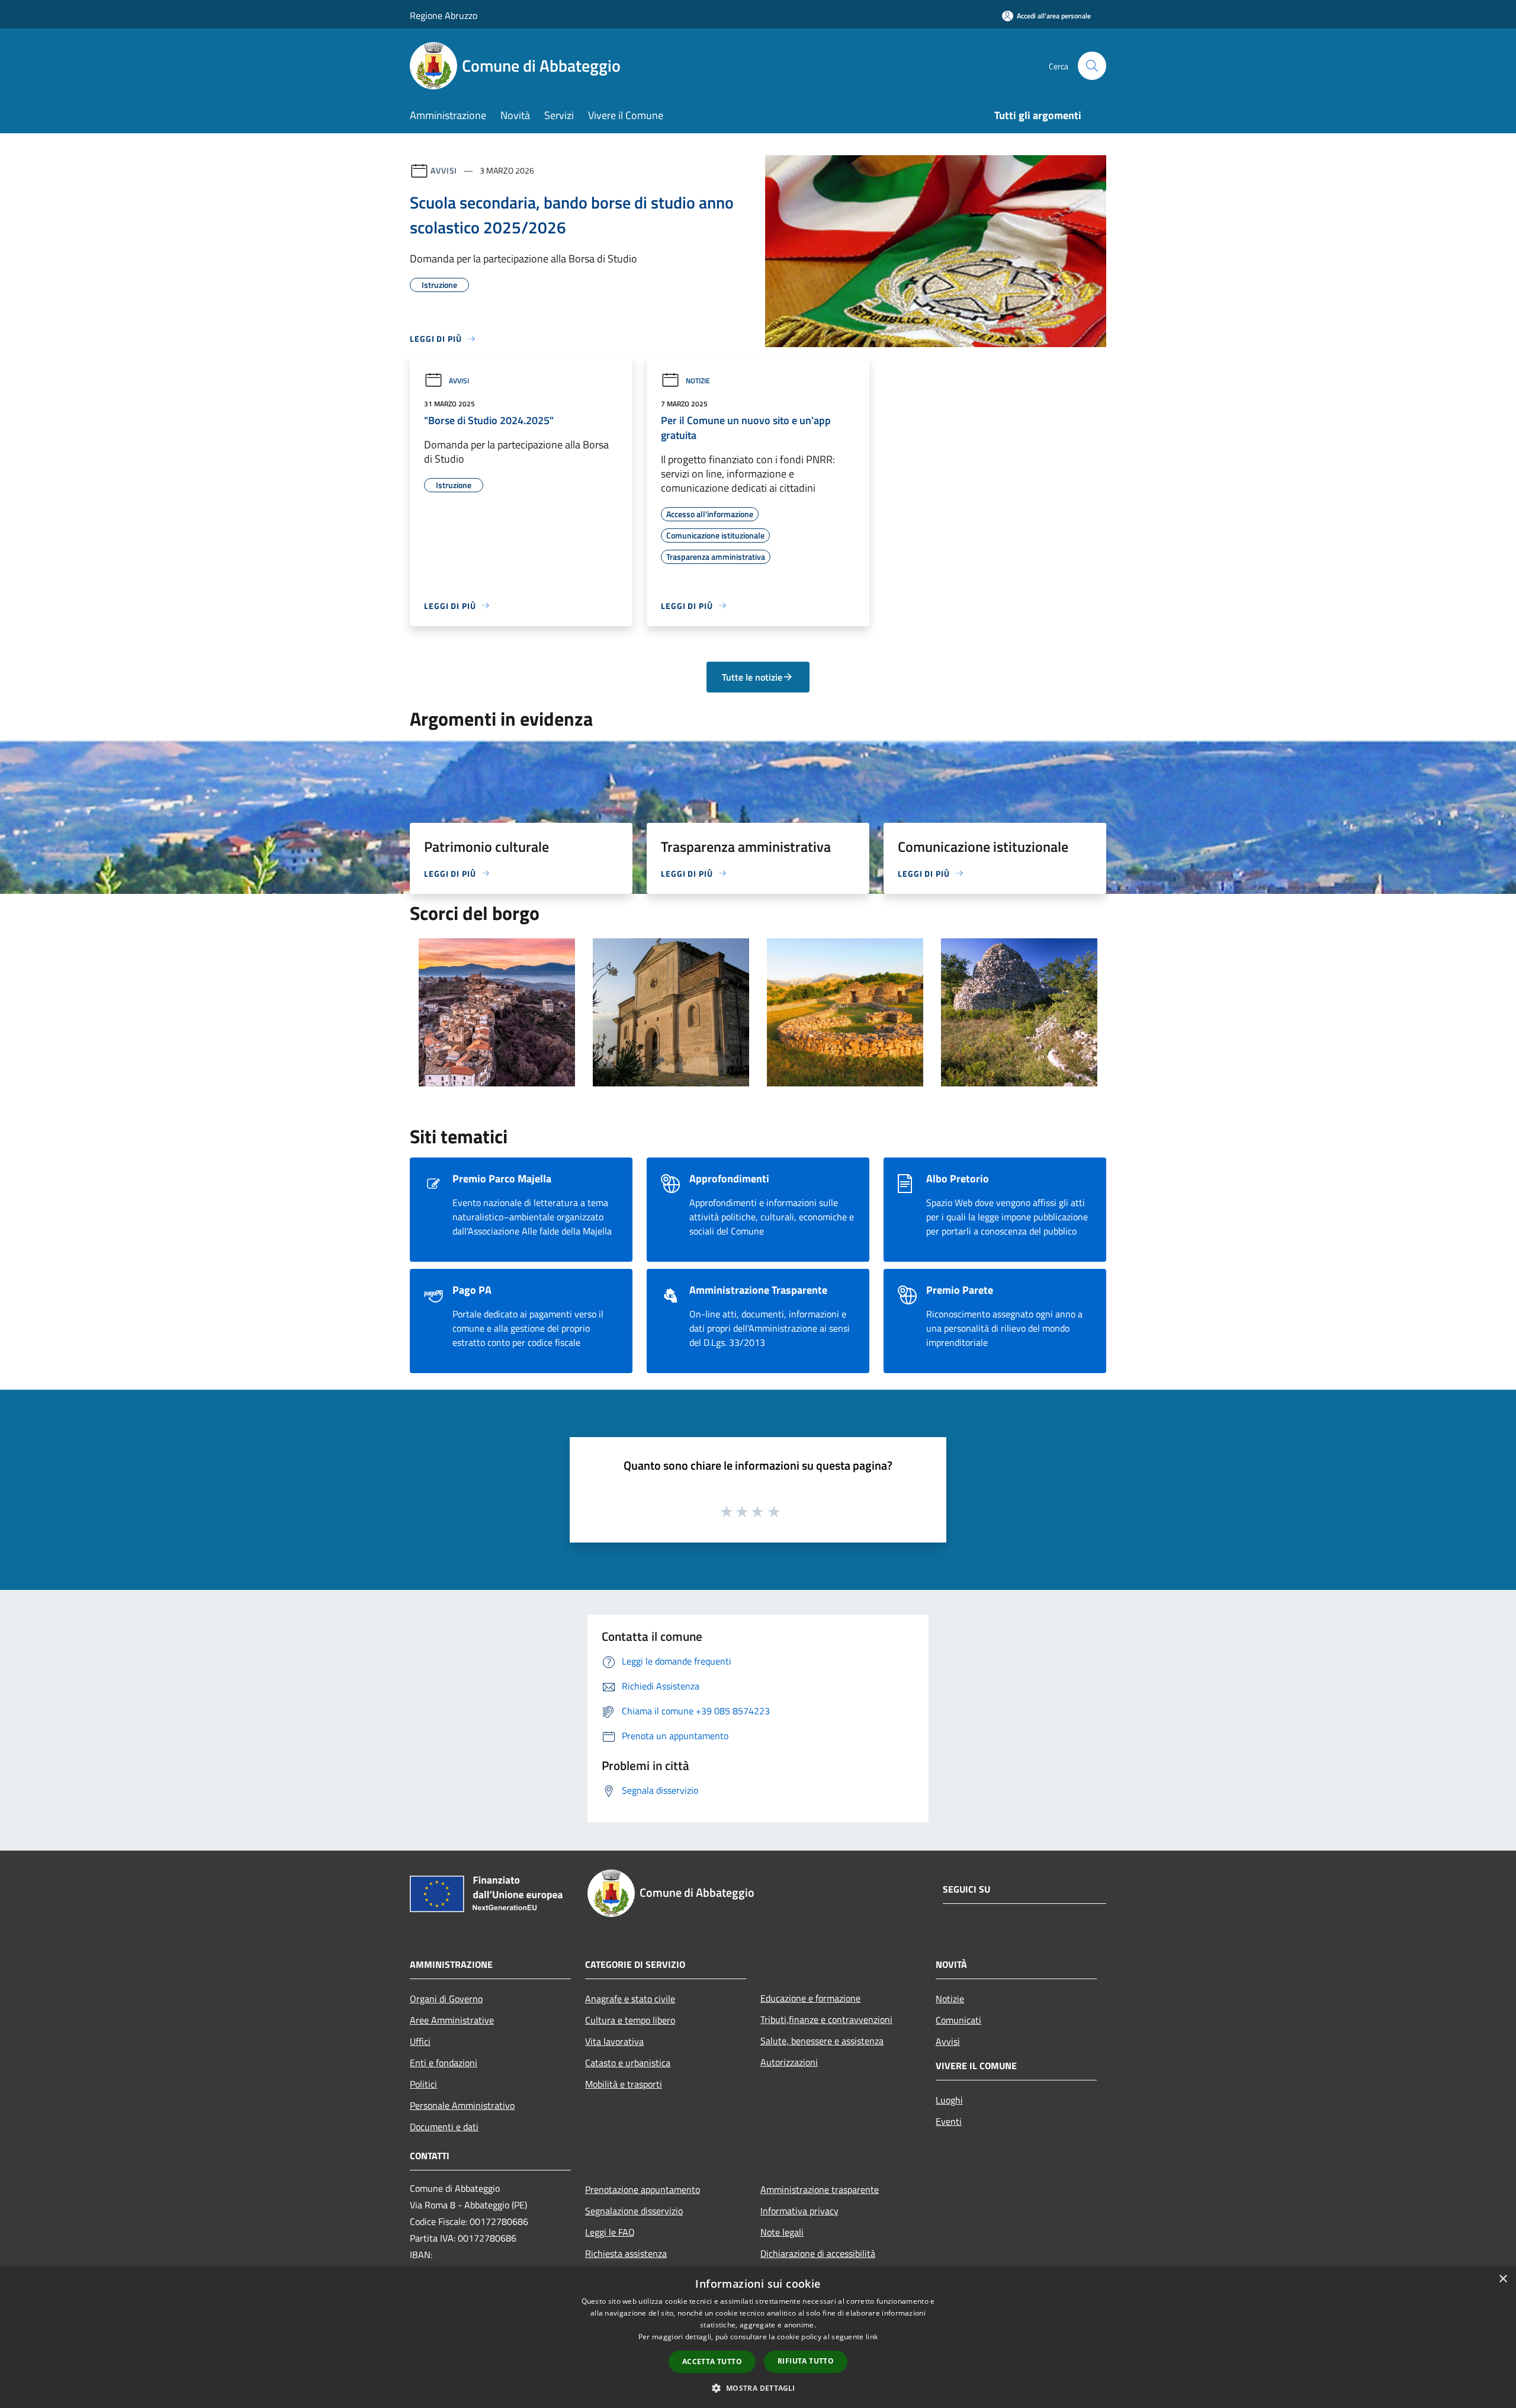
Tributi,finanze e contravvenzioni (826, 2019)
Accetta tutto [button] (712, 2361)
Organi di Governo (446, 1999)
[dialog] (758, 2337)
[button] (758, 2388)
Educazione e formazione (810, 1998)
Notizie (698, 381)
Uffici (420, 2041)
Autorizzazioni (789, 2062)
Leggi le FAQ (610, 2232)
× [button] (1503, 2279)
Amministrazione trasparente (820, 2189)
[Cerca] (1092, 66)
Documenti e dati (444, 2127)
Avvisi (444, 170)
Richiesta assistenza (626, 2253)
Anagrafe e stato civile (630, 1999)
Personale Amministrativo (462, 2105)
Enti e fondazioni (444, 2063)
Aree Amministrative (452, 2020)
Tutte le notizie (752, 677)
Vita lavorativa (614, 2041)
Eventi (949, 2121)
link (872, 2337)
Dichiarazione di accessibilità (818, 2253)
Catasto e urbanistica (628, 2063)
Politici (423, 2084)
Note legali (782, 2232)
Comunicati (958, 2020)
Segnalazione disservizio (634, 2211)
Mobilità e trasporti (624, 2084)
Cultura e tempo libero (630, 2020)
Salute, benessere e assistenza (822, 2041)
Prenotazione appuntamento (643, 2189)
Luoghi (949, 2100)
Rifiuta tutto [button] (806, 2361)
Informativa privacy (799, 2211)
